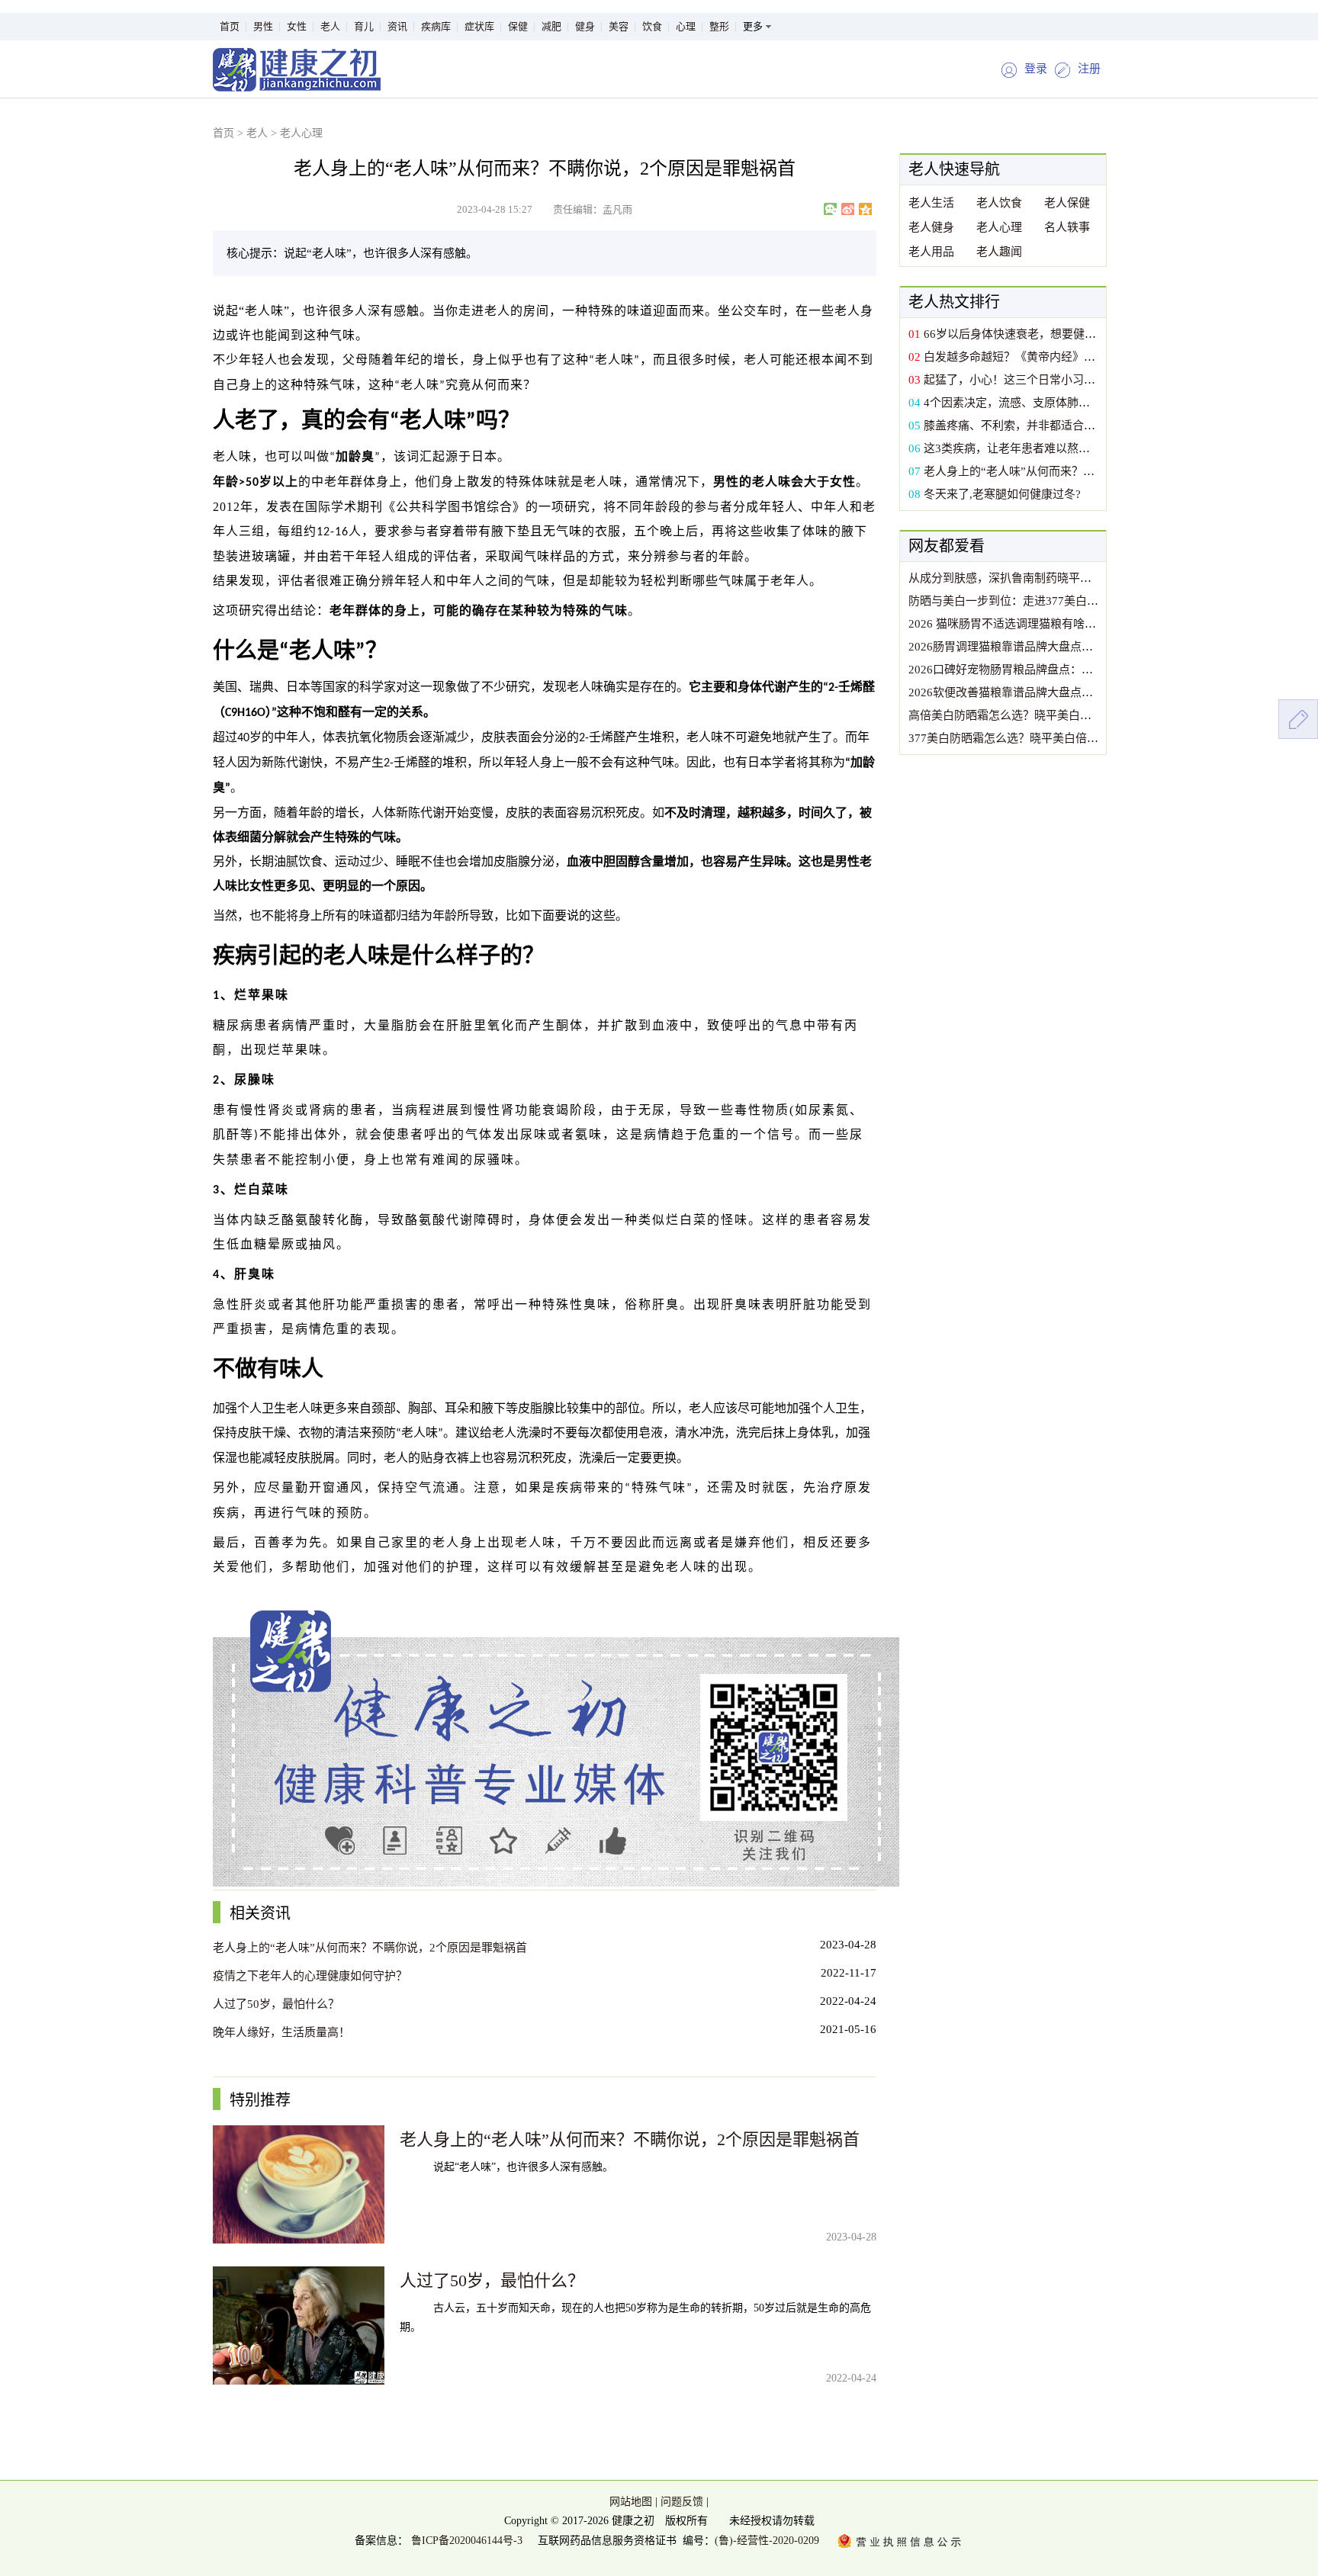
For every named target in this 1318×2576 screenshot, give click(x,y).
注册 (1089, 69)
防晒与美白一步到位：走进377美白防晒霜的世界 (1032, 601)
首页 (230, 26)
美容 (619, 26)
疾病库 (436, 26)
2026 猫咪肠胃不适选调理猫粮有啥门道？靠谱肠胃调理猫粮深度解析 (1082, 624)
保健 (518, 26)
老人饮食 (999, 203)
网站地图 (631, 2502)
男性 (263, 26)
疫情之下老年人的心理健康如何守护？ (310, 1976)
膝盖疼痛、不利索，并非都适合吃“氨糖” (1026, 426)
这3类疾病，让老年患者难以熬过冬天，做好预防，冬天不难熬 (1081, 448)
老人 (330, 26)
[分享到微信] (830, 209)
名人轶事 (1067, 227)
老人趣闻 (999, 252)
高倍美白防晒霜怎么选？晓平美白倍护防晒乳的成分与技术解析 (1069, 715)
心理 (686, 26)
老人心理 (301, 133)
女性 (297, 26)
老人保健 (1067, 203)
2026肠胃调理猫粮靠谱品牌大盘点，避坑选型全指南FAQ (1052, 647)
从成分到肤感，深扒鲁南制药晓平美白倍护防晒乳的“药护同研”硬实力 (1085, 578)
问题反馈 (682, 2502)
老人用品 (931, 252)
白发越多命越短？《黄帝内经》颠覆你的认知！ (1044, 357)
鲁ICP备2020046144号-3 (465, 2541)
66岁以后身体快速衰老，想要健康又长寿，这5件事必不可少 (1076, 334)
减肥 (551, 26)
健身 (585, 26)
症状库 (479, 26)
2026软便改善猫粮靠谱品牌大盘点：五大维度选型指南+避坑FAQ (1072, 692)
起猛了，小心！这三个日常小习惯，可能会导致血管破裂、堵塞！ (1090, 380)
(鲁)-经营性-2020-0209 (767, 2541)
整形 (719, 26)
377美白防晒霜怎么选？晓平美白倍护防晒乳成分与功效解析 (1061, 738)
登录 (1036, 69)
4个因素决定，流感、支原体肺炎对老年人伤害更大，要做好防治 (1087, 403)
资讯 (397, 26)
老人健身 (931, 227)
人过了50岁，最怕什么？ (276, 2004)
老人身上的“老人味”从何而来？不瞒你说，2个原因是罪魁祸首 (370, 1948)
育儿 (364, 26)
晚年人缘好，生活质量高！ (281, 2032)
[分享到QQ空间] (865, 209)
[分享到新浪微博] (848, 209)
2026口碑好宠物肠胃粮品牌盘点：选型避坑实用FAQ (1040, 670)
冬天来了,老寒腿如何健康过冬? (1002, 494)
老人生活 (931, 203)
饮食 (652, 26)
